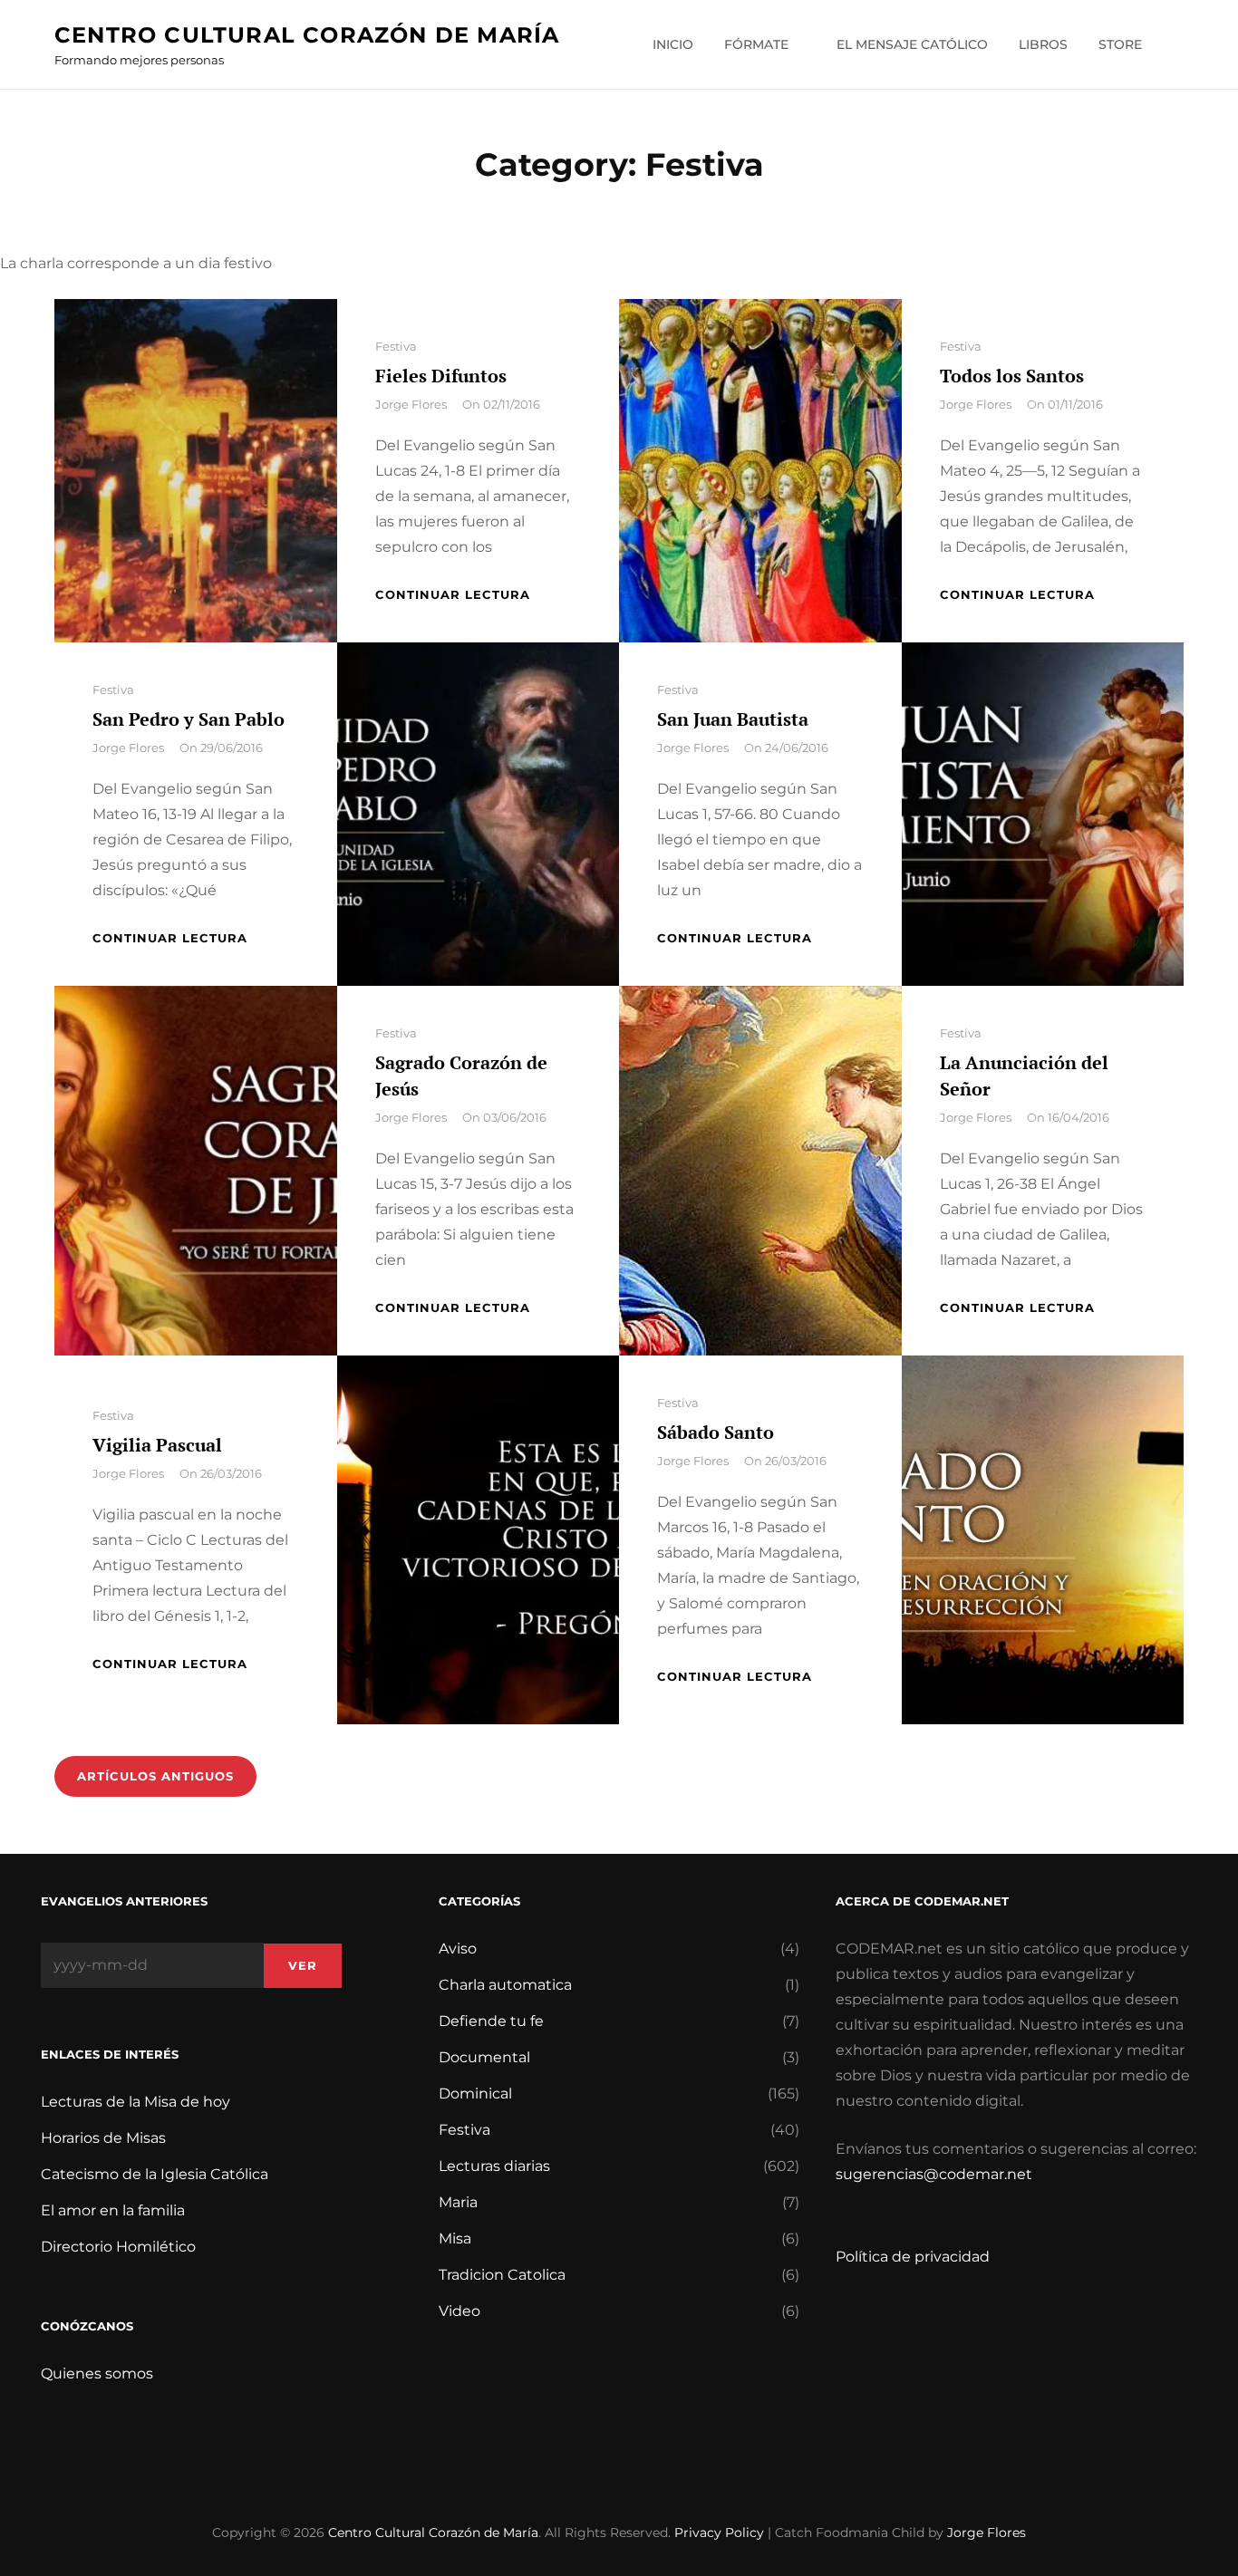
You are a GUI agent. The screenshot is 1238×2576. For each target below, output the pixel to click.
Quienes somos (97, 2373)
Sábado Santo (716, 1432)
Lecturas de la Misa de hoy (135, 2102)
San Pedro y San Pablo (189, 719)
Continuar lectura (453, 594)
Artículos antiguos (155, 1776)
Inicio (673, 44)
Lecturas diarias (494, 2166)
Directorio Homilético (118, 2247)
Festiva (396, 346)
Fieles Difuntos (441, 376)
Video (459, 2311)
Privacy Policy (719, 2533)
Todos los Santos (1012, 376)
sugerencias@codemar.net (934, 2174)
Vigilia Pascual (157, 1445)
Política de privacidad (913, 2257)
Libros (1043, 44)
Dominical (475, 2094)
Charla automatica (505, 1985)
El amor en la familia (113, 2210)
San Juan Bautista (733, 719)
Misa (455, 2238)
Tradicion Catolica (502, 2275)
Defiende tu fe (491, 2021)
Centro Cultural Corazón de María (307, 35)
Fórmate (756, 44)
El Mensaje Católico (912, 44)
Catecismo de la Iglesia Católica (155, 2174)
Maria (458, 2202)
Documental (484, 2057)
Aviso (458, 1949)
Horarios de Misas (103, 2138)
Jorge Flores (411, 404)
